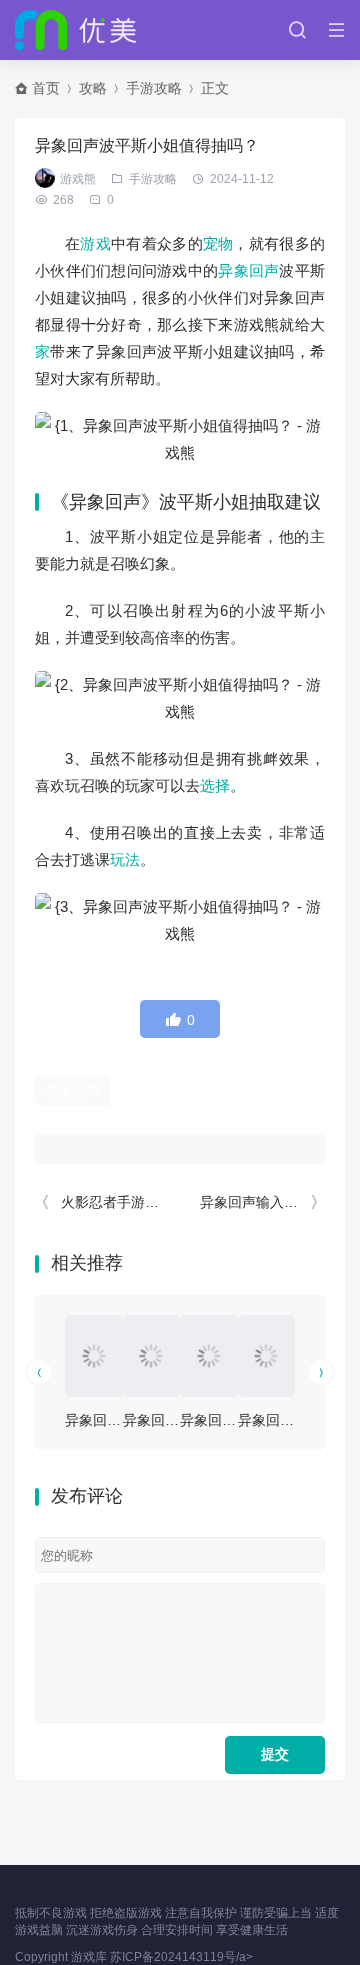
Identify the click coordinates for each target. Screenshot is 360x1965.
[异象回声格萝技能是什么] (209, 1356)
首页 (46, 88)
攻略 (93, 88)
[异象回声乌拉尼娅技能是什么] (94, 1356)
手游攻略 (154, 88)
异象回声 (248, 270)
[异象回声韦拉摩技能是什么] (152, 1356)
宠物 (218, 243)
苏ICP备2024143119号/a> (181, 1957)
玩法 (125, 859)
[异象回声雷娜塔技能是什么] (267, 1356)
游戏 (95, 243)
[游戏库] (75, 30)
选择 (215, 785)
